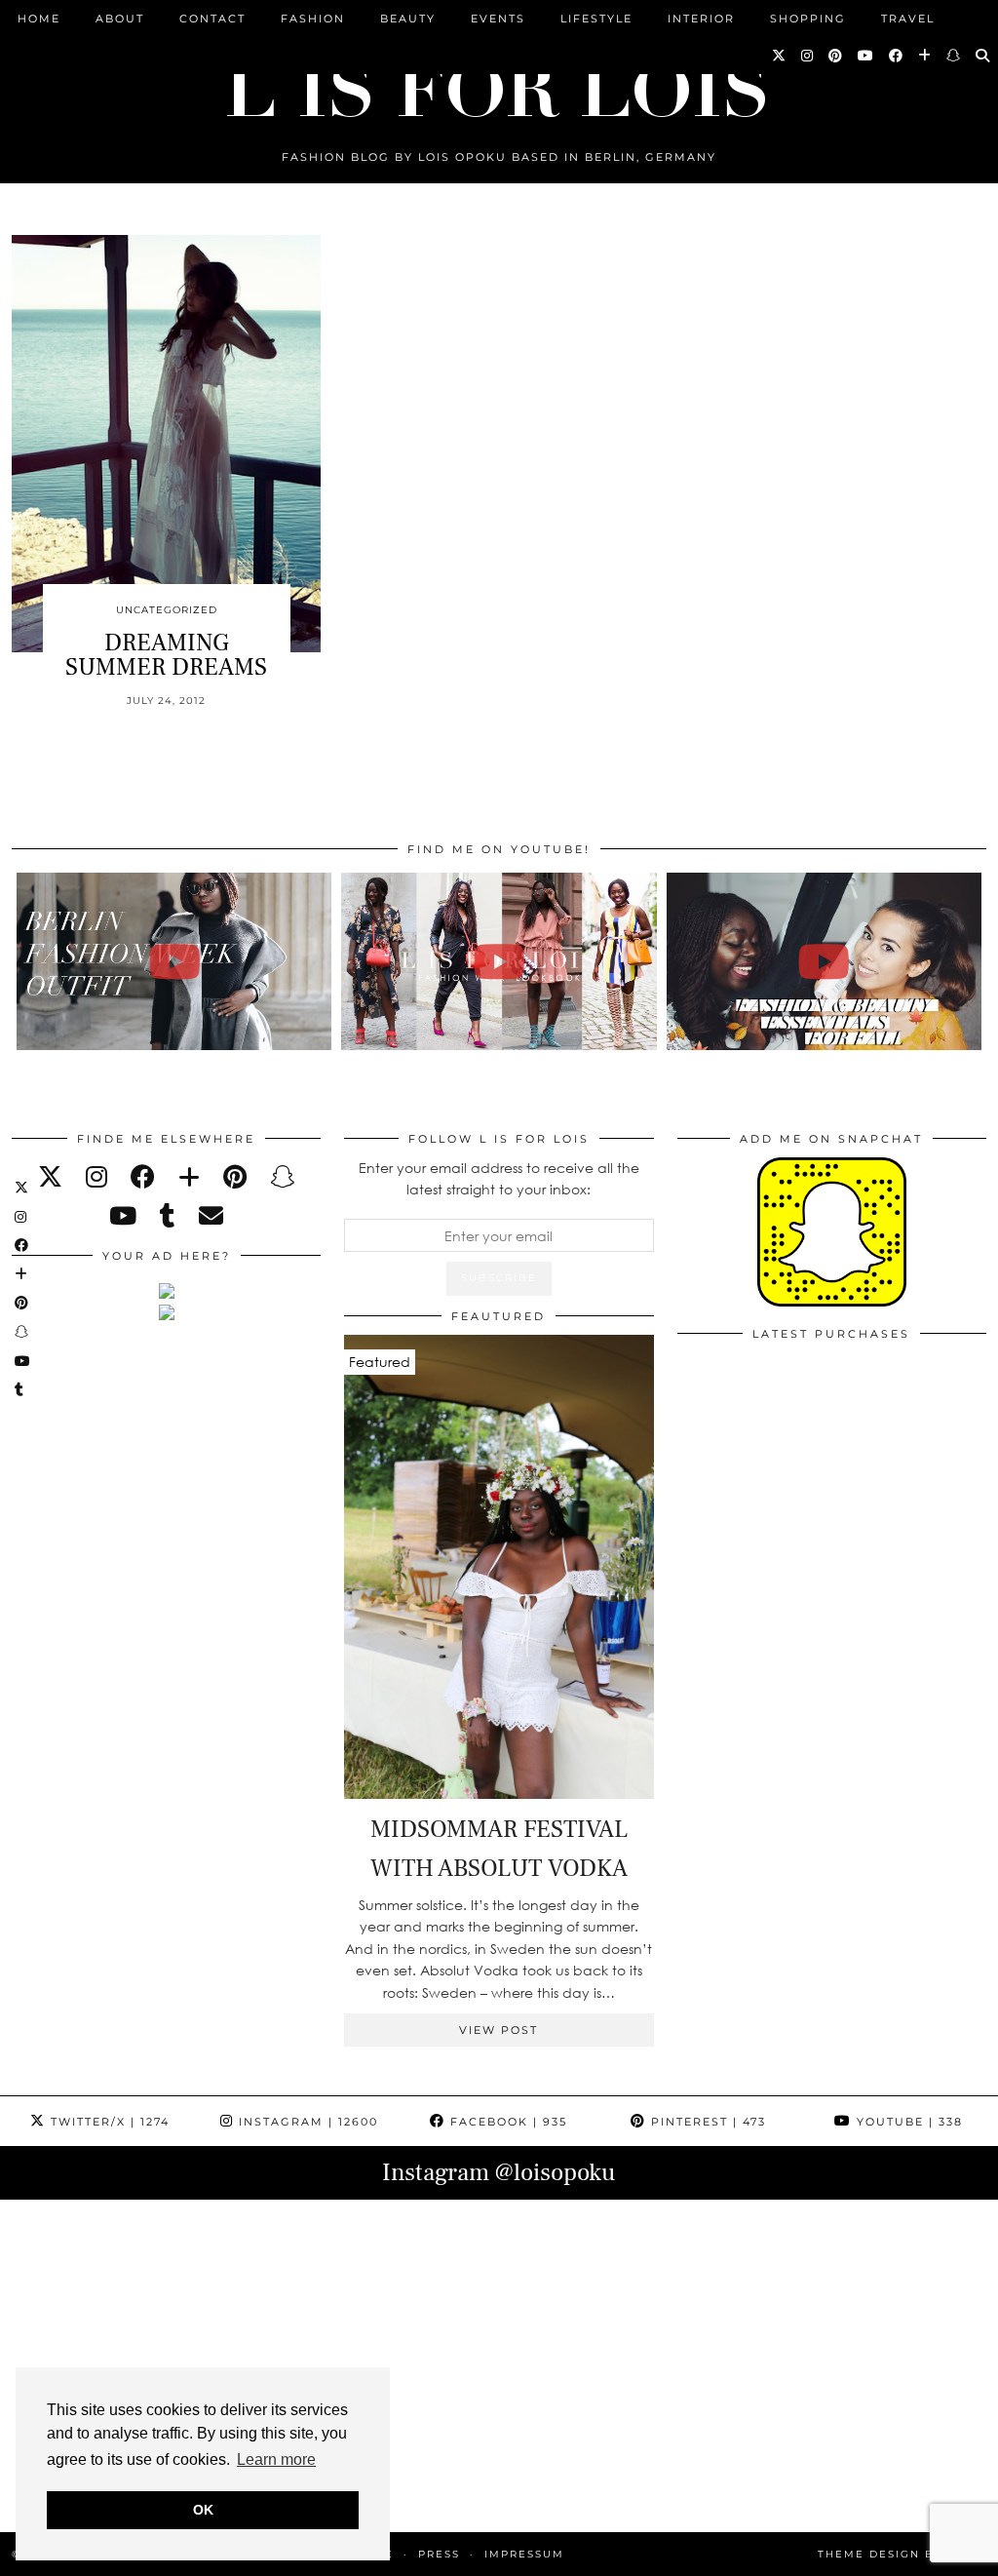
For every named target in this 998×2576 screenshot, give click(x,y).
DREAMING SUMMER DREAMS (166, 655)
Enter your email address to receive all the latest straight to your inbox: (499, 1178)
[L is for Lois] (499, 81)
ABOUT (120, 19)
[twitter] (50, 1176)
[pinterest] (235, 1176)
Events (498, 19)
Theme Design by (902, 2554)
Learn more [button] (276, 2459)
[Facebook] (897, 56)
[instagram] (96, 1176)
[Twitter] (780, 56)
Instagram (306, 2122)
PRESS (439, 2554)
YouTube (907, 2122)
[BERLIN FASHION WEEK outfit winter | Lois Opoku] (174, 961)
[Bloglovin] (925, 56)
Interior (701, 19)
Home (39, 19)
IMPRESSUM (524, 2554)
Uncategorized (167, 610)
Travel (908, 19)
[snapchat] (282, 1176)
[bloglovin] (189, 1176)
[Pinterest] (836, 56)
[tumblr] (168, 1215)
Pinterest (706, 2122)
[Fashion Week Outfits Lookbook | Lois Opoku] (499, 961)
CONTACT (212, 19)
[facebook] (143, 1176)
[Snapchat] (954, 56)
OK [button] (203, 2510)
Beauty (408, 19)
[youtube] (123, 1215)
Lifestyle (596, 19)
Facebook (506, 2122)
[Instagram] (808, 56)
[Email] (211, 1215)
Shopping (808, 19)
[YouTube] (866, 56)
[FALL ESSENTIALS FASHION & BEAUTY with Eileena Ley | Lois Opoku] (824, 961)
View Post (499, 2030)
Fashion (313, 19)
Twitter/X (108, 2122)
